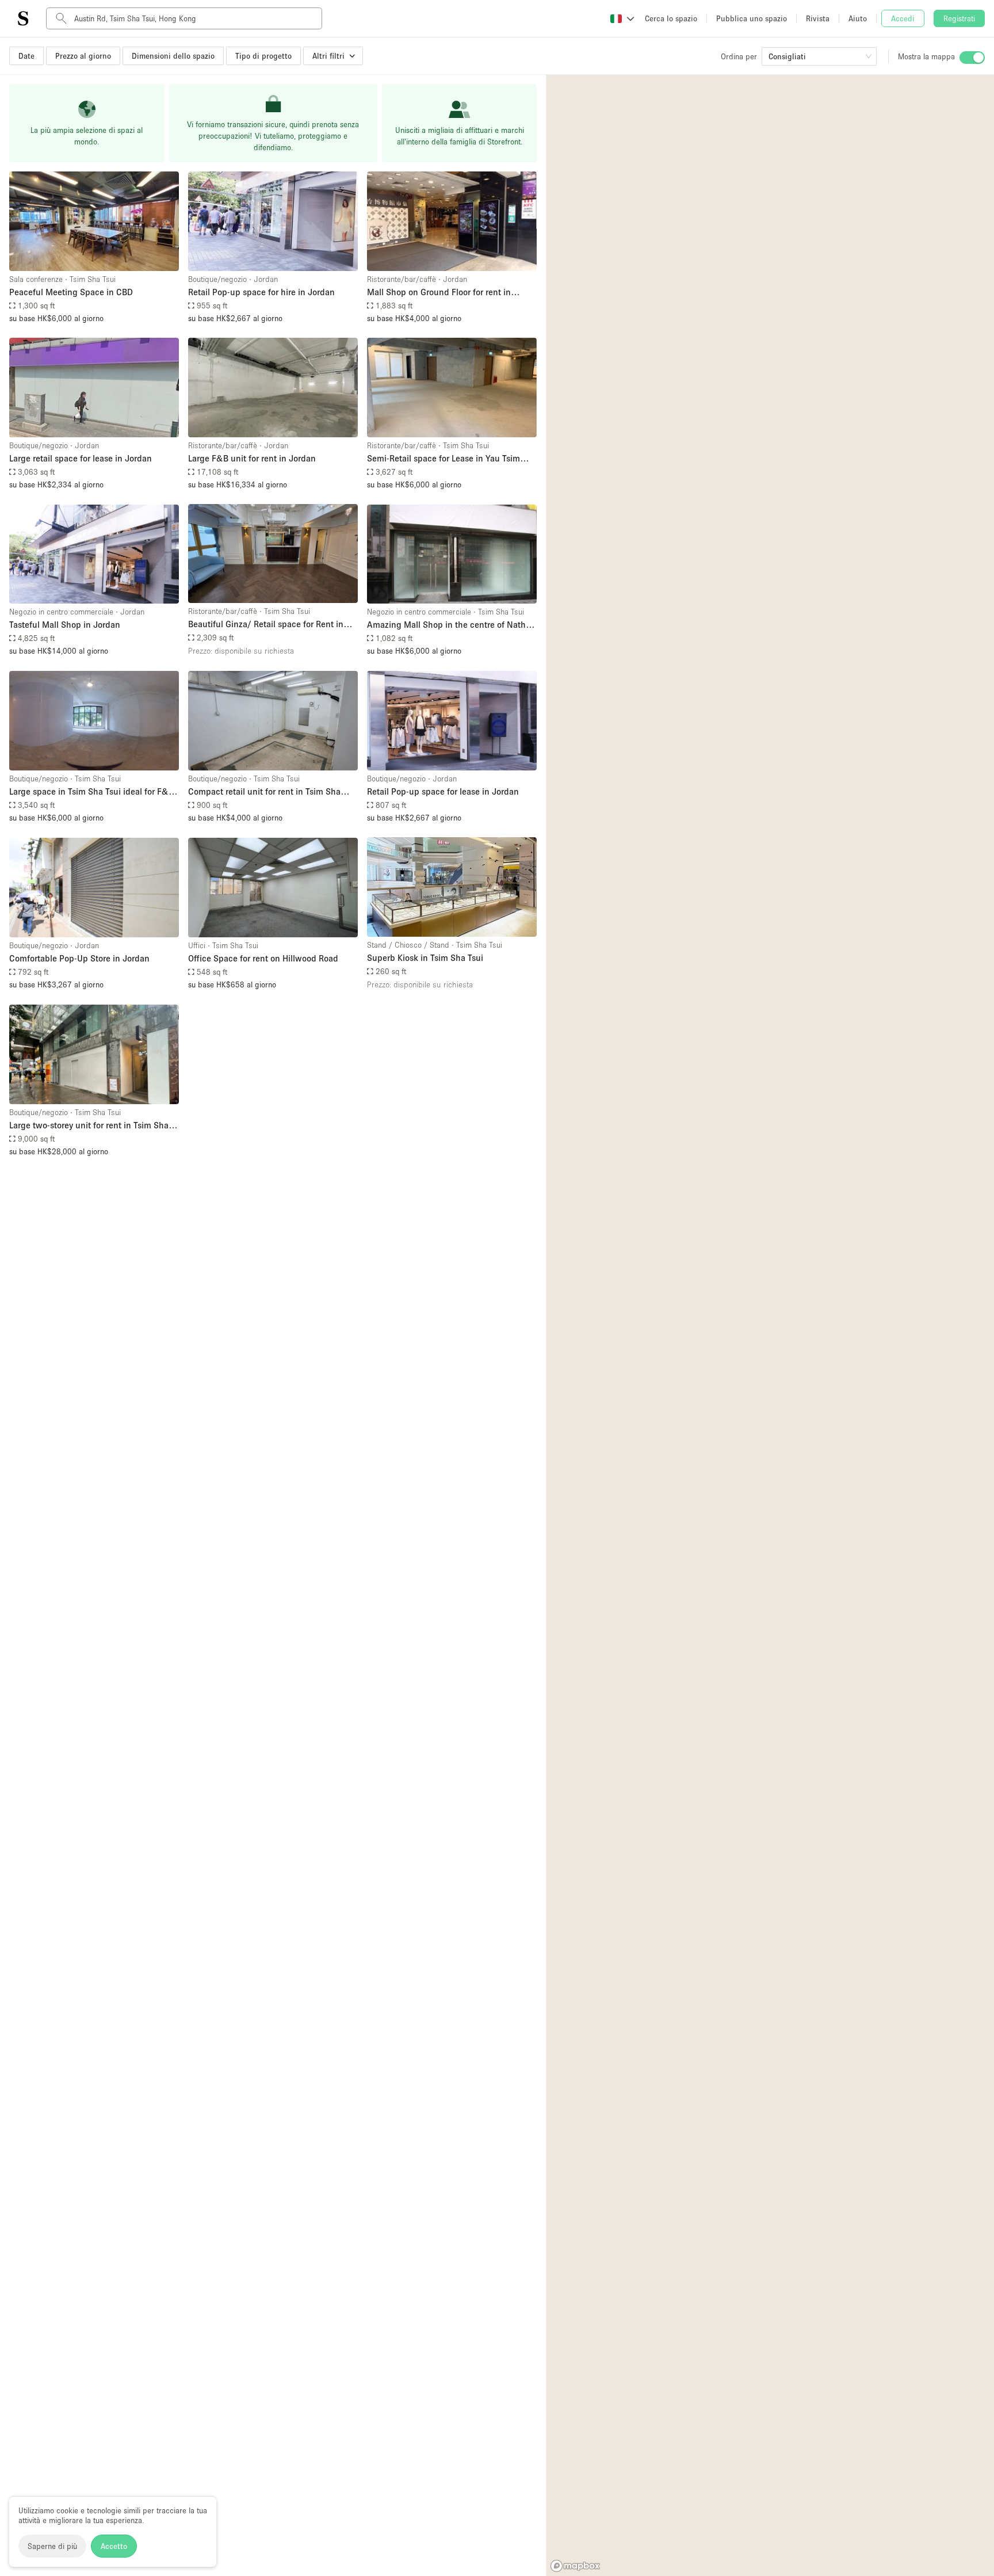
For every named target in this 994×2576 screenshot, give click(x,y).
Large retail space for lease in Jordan (81, 458)
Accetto (114, 2546)
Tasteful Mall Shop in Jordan (65, 624)
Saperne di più (52, 2546)
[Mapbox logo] (575, 2566)
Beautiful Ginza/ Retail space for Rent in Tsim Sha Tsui (266, 625)
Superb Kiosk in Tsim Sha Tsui (425, 957)
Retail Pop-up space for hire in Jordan (261, 292)
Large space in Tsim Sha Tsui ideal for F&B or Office (91, 792)
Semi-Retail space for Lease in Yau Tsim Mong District (444, 459)
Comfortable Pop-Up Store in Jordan (79, 958)
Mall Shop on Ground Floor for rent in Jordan (439, 293)
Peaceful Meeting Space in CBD (71, 292)
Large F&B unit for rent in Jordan (252, 458)
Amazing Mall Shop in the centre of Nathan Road (451, 625)
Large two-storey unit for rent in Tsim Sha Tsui (89, 1126)
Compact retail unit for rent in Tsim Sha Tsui (264, 792)
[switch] (972, 58)
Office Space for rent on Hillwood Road (263, 958)
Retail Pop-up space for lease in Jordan (443, 791)
